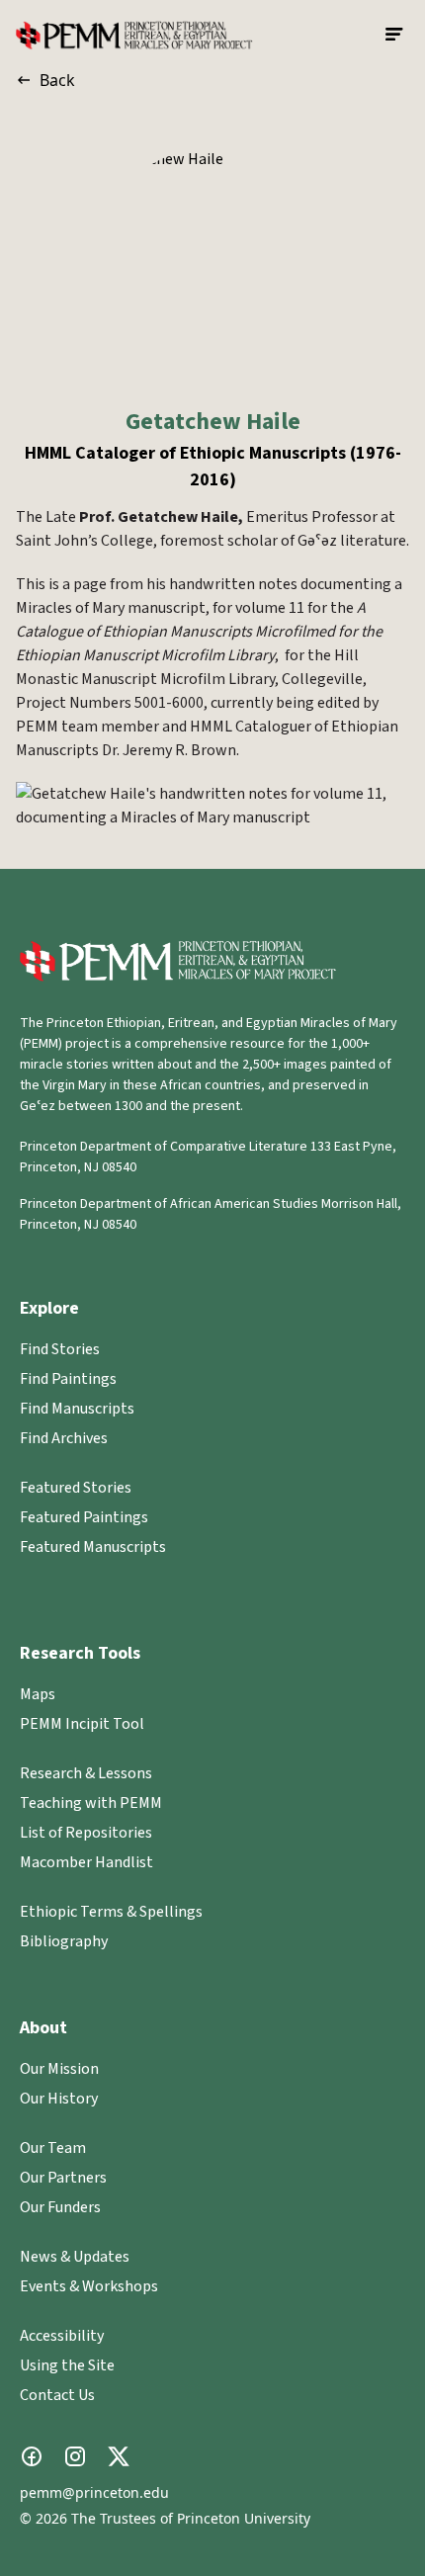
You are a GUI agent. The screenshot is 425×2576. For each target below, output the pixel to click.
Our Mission (59, 2069)
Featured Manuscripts (93, 1547)
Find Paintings (68, 1379)
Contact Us (57, 2395)
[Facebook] (32, 2456)
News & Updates (75, 2257)
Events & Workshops (89, 2286)
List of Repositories (86, 1833)
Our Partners (63, 2178)
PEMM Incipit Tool (82, 1724)
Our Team (53, 2148)
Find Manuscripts (77, 1409)
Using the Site (67, 2365)
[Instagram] (75, 2456)
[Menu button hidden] (395, 35)
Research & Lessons (86, 1773)
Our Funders (60, 2207)
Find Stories (60, 1349)
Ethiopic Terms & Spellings (111, 1912)
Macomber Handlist (86, 1862)
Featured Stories (76, 1488)
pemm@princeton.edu (94, 2492)
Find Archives (64, 1438)
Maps (38, 1694)
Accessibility (62, 2336)
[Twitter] (119, 2456)
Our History (59, 2099)
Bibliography (64, 1941)
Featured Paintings (84, 1517)
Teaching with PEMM (91, 1803)
